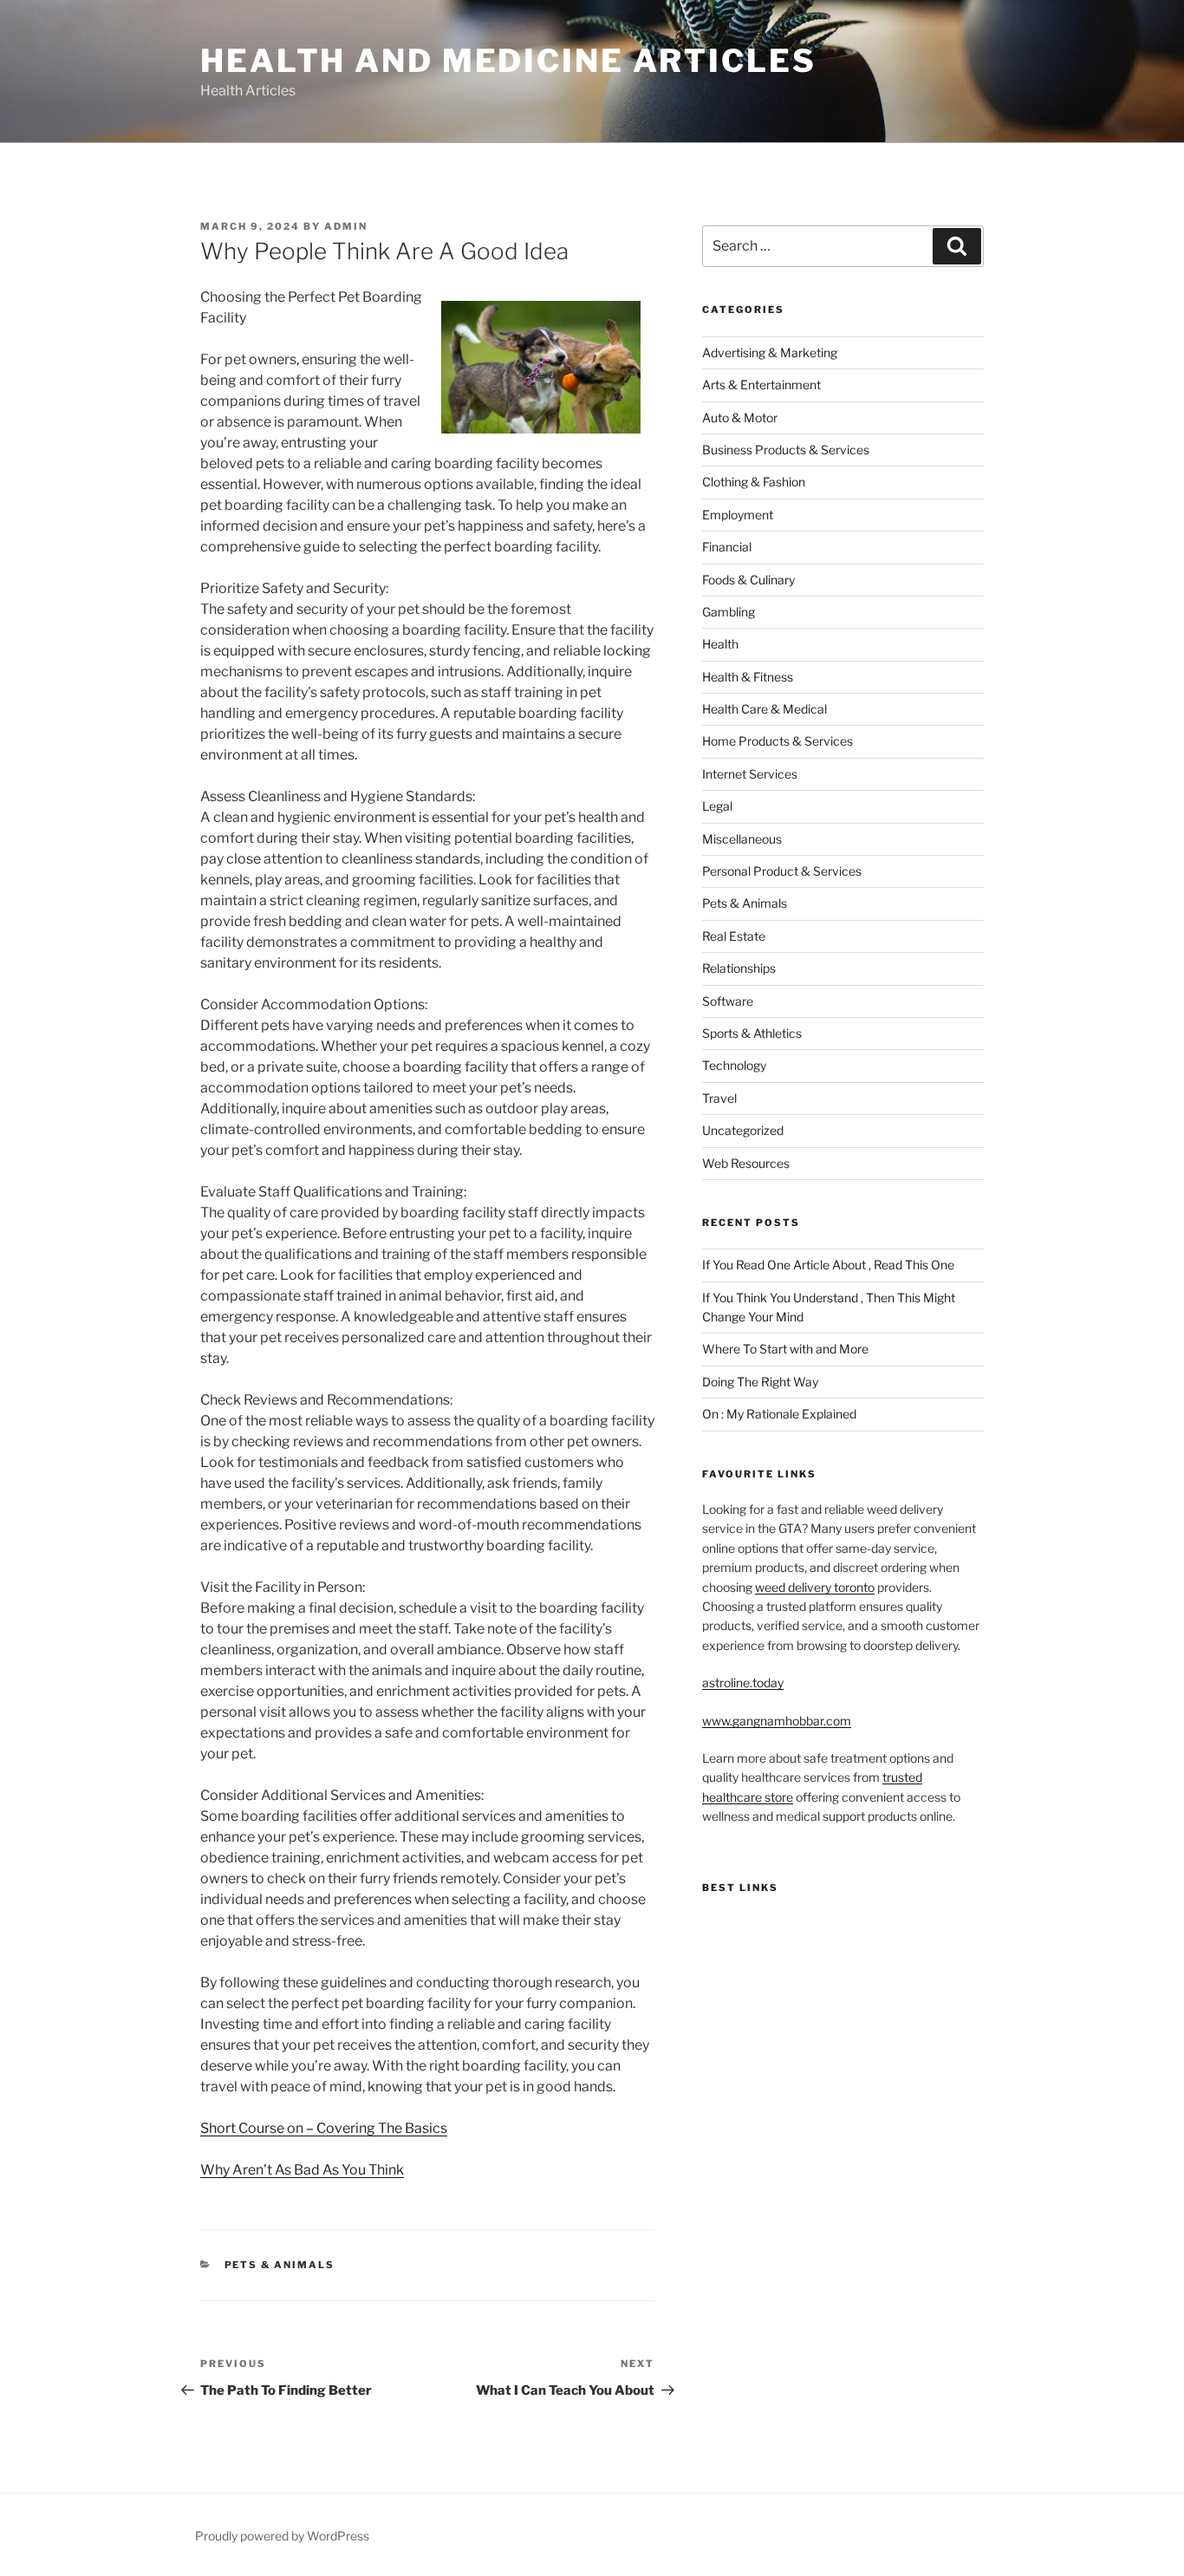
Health (720, 644)
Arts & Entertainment (761, 385)
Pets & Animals (280, 2265)
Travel (719, 1098)
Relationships (739, 968)
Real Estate (734, 936)
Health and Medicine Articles (508, 61)
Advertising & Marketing (770, 352)
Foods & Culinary (748, 580)
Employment (738, 515)
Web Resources (746, 1163)
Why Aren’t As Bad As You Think (302, 2170)
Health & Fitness (748, 677)
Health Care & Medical (764, 709)
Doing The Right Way (760, 1382)
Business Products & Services (786, 450)
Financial (727, 547)
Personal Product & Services (782, 871)
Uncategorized (743, 1130)
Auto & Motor (740, 417)
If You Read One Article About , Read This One (828, 1265)
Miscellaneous (742, 839)
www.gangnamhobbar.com (777, 1721)
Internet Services (750, 774)
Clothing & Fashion (754, 482)
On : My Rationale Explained (779, 1414)
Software (728, 1001)
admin (346, 226)
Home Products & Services (777, 741)
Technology (734, 1065)
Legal (717, 806)
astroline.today (743, 1683)
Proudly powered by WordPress (282, 2536)
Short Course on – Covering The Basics (324, 2128)
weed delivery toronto (815, 1587)
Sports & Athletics (752, 1033)
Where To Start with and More (785, 1349)
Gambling (729, 612)
